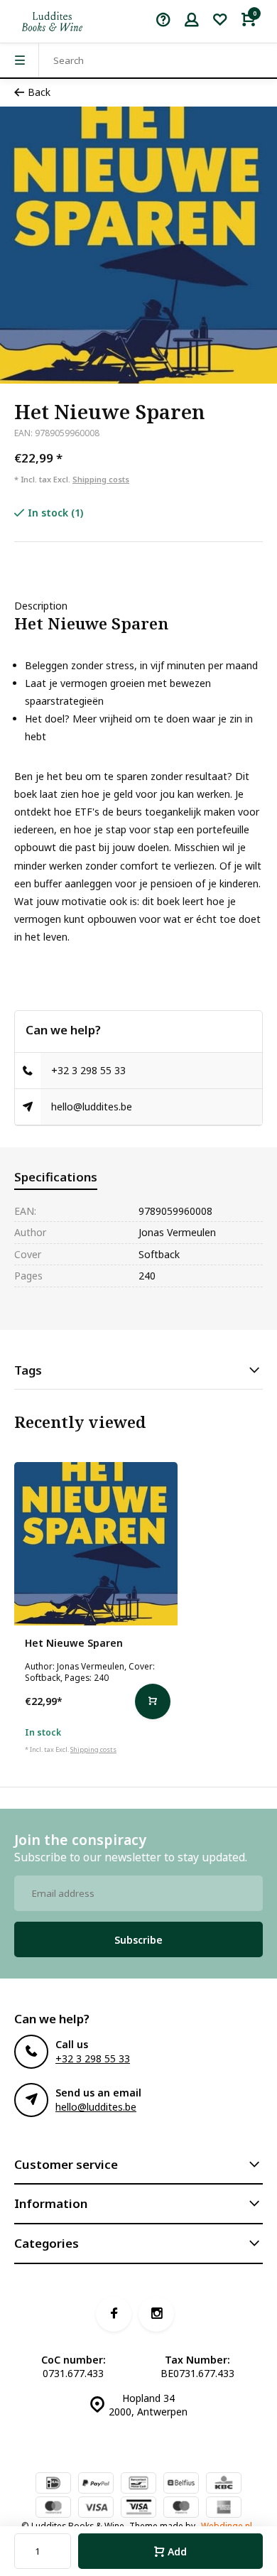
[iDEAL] (53, 2484)
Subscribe (138, 1940)
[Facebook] (114, 2314)
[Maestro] (181, 2509)
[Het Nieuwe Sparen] (96, 1544)
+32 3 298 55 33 (88, 1070)
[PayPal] (96, 2484)
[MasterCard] (53, 2509)
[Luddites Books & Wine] (52, 21)
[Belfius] (181, 2484)
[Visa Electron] (138, 2509)
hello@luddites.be (92, 1106)
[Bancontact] (138, 2484)
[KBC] (224, 2484)
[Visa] (96, 2509)
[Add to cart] (153, 1701)
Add (177, 2551)
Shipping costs (101, 479)
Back (39, 92)
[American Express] (224, 2509)
